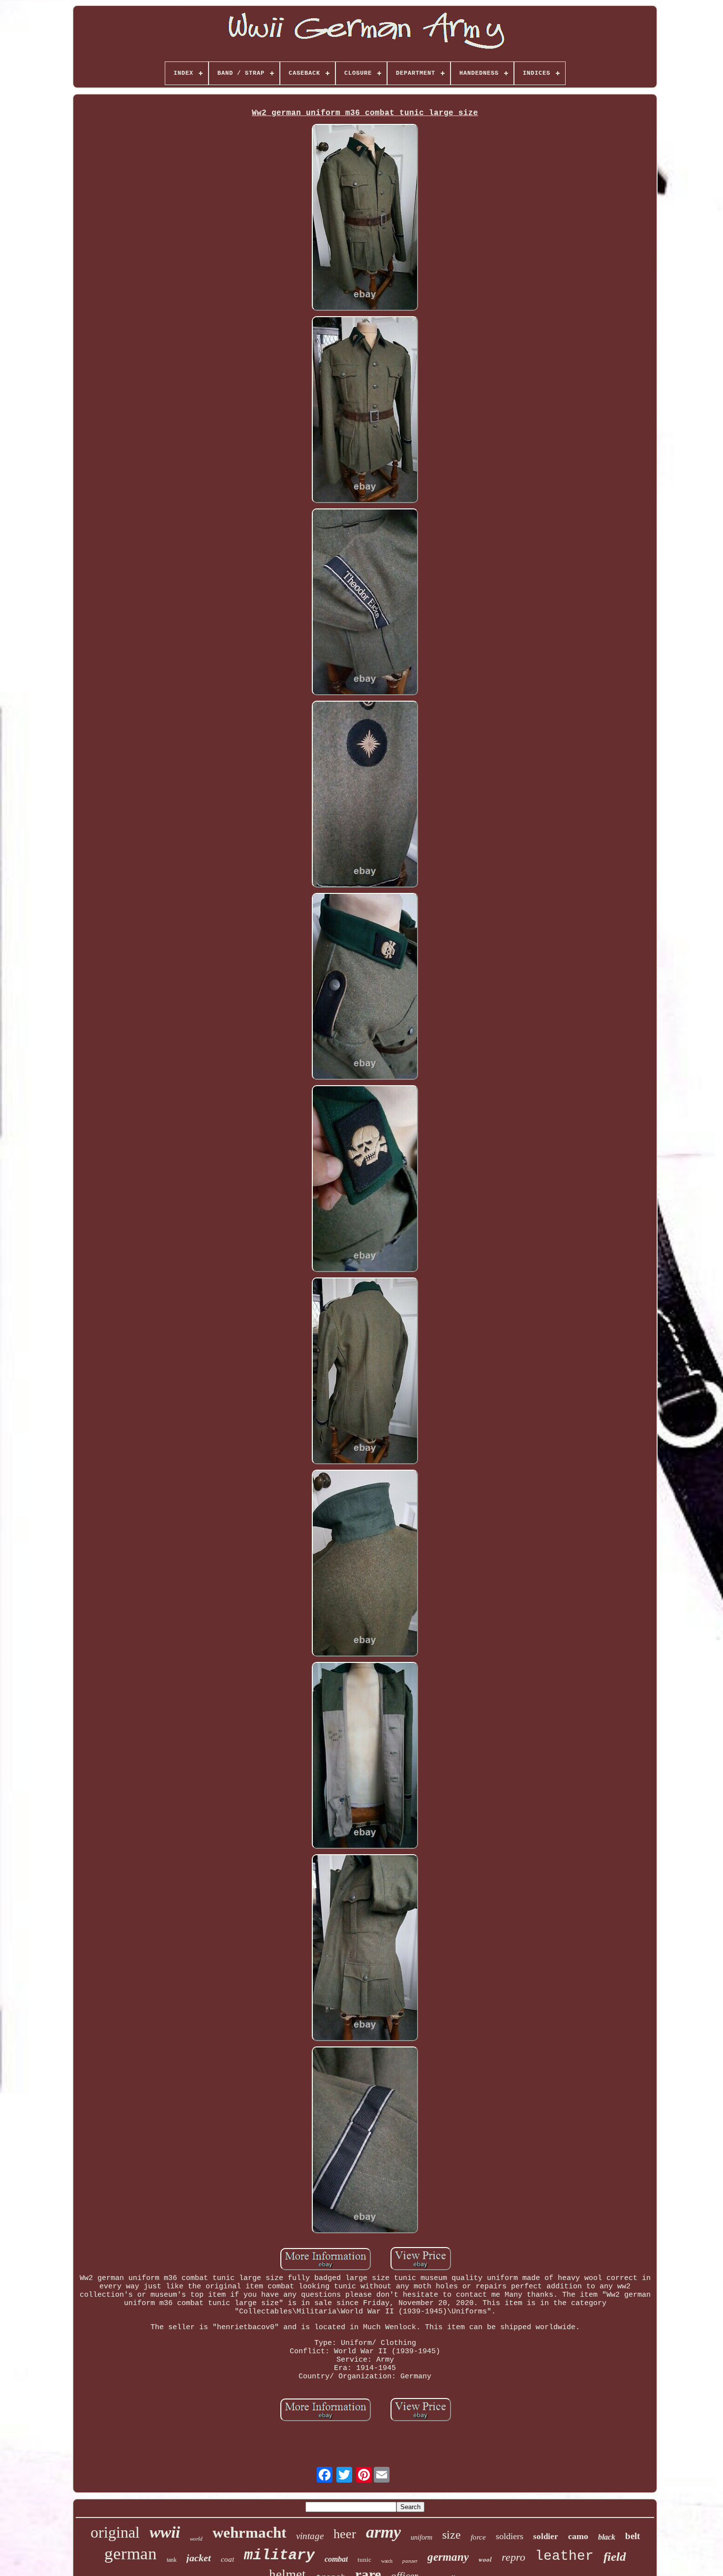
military (279, 2555)
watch (387, 2561)
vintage (310, 2536)
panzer (410, 2561)
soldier (546, 2536)
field (615, 2557)
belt (633, 2536)
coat (227, 2559)
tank (172, 2560)
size (452, 2535)
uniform (422, 2537)
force (478, 2537)
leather (564, 2556)
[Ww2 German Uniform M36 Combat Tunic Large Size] (365, 219)
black (607, 2537)
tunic (364, 2560)
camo (578, 2536)
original (115, 2532)
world (196, 2539)
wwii (165, 2532)
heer (345, 2534)
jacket (199, 2558)
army (383, 2532)
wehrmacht (249, 2532)
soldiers (510, 2536)
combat (336, 2559)
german (131, 2554)
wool (485, 2559)
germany (448, 2557)
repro (513, 2557)
